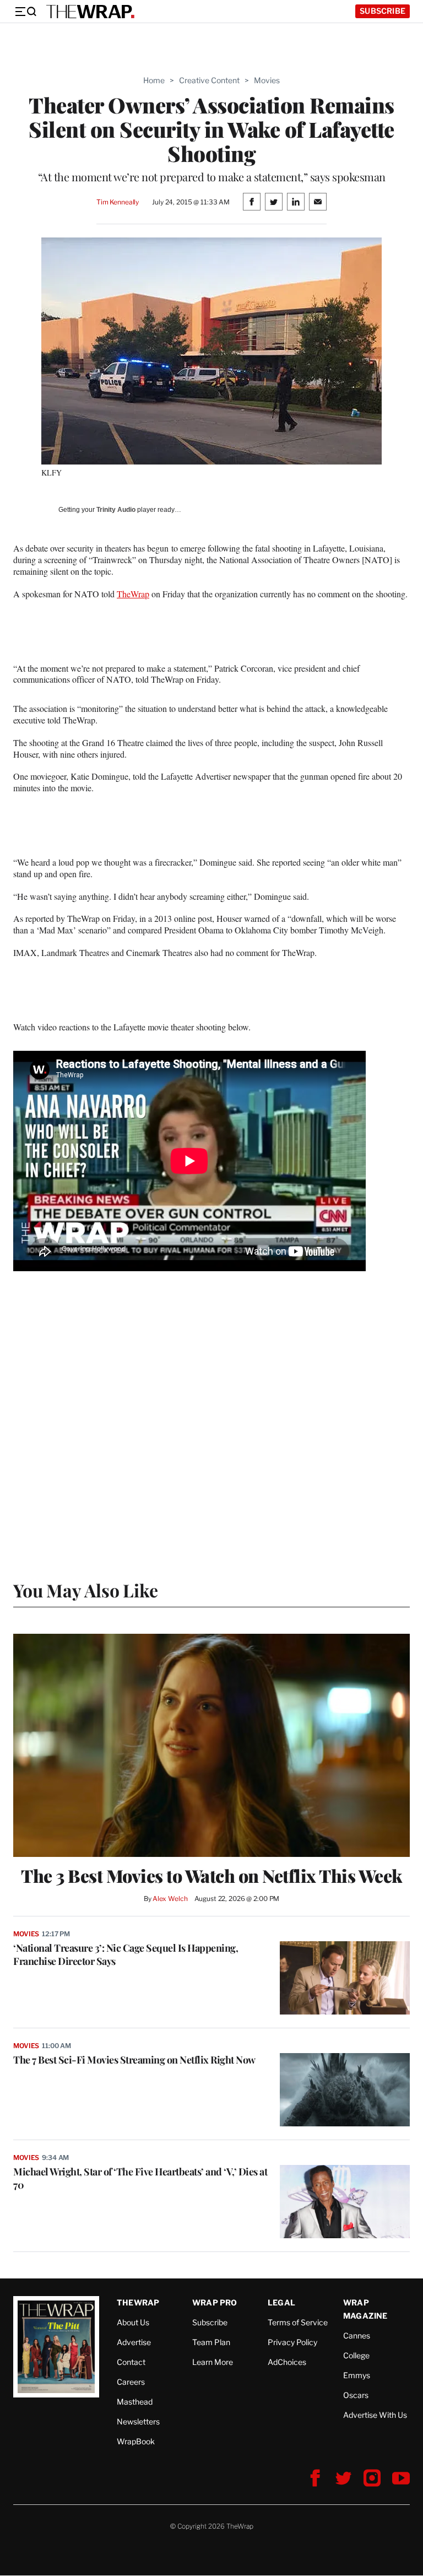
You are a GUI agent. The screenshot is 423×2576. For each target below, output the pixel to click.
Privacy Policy (292, 2342)
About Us (133, 2322)
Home (154, 80)
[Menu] (25, 12)
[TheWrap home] (90, 12)
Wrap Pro (215, 2302)
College (356, 2355)
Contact (131, 2362)
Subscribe (383, 11)
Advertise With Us (375, 2415)
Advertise (134, 2342)
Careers (131, 2382)
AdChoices (287, 2362)
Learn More (213, 2362)
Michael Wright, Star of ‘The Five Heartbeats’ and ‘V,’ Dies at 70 (140, 2178)
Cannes (357, 2335)
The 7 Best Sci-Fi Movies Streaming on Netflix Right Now (134, 2060)
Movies (267, 80)
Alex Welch (170, 1899)
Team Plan (211, 2342)
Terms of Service (298, 2322)
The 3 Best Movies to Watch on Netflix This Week (211, 1876)
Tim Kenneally (118, 202)
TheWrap (133, 594)
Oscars (356, 2395)
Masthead (135, 2402)
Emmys (357, 2375)
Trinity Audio (116, 510)
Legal (281, 2302)
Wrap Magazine (365, 2309)
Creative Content (209, 80)
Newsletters (138, 2421)
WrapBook (136, 2441)
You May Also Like (86, 1590)
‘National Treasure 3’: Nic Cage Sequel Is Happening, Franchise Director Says (126, 1954)
